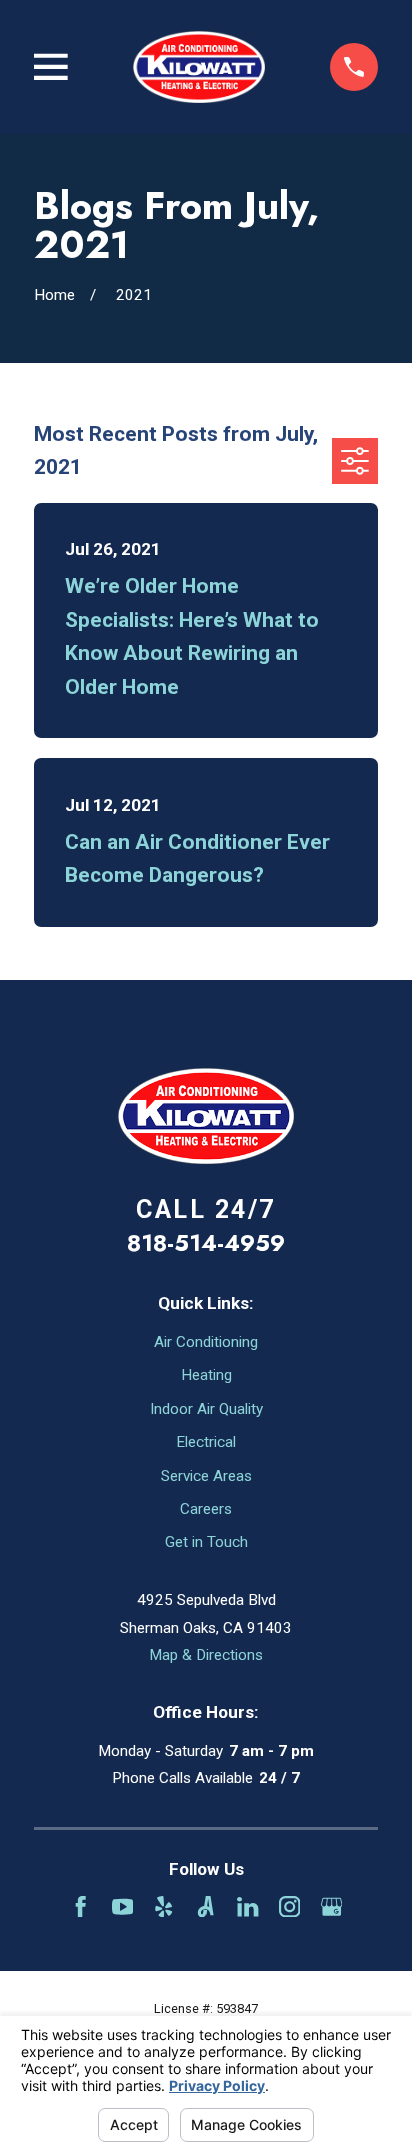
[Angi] (205, 1906)
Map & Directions (206, 1655)
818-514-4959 (206, 1243)
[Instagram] (289, 1906)
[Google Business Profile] (331, 1906)
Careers (206, 1509)
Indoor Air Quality (206, 1409)
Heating (206, 1375)
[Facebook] (80, 1906)
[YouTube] (122, 1906)
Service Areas (206, 1476)
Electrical (206, 1442)
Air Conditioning (206, 1342)
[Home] (199, 66)
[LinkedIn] (247, 1906)
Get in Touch (206, 1542)
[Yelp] (163, 1906)
